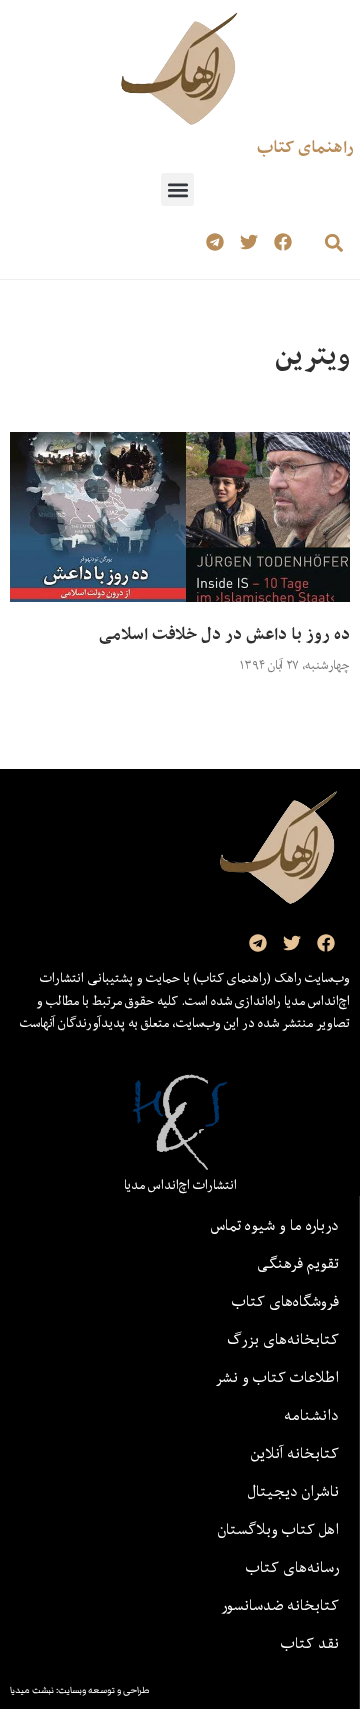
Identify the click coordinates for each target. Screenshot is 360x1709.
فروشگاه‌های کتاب (285, 1301)
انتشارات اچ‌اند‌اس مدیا (180, 1185)
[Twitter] (248, 242)
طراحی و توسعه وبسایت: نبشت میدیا (80, 1690)
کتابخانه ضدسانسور (280, 1605)
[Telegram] (215, 242)
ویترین (312, 355)
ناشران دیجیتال (293, 1491)
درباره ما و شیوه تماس (275, 1225)
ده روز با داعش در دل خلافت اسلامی (224, 634)
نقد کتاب (310, 1643)
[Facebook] (282, 242)
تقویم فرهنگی (298, 1263)
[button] (177, 189)
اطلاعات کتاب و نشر (277, 1377)
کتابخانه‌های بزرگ (283, 1339)
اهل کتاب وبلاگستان (278, 1529)
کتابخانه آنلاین (295, 1453)
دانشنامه (311, 1415)
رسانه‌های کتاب (292, 1567)
